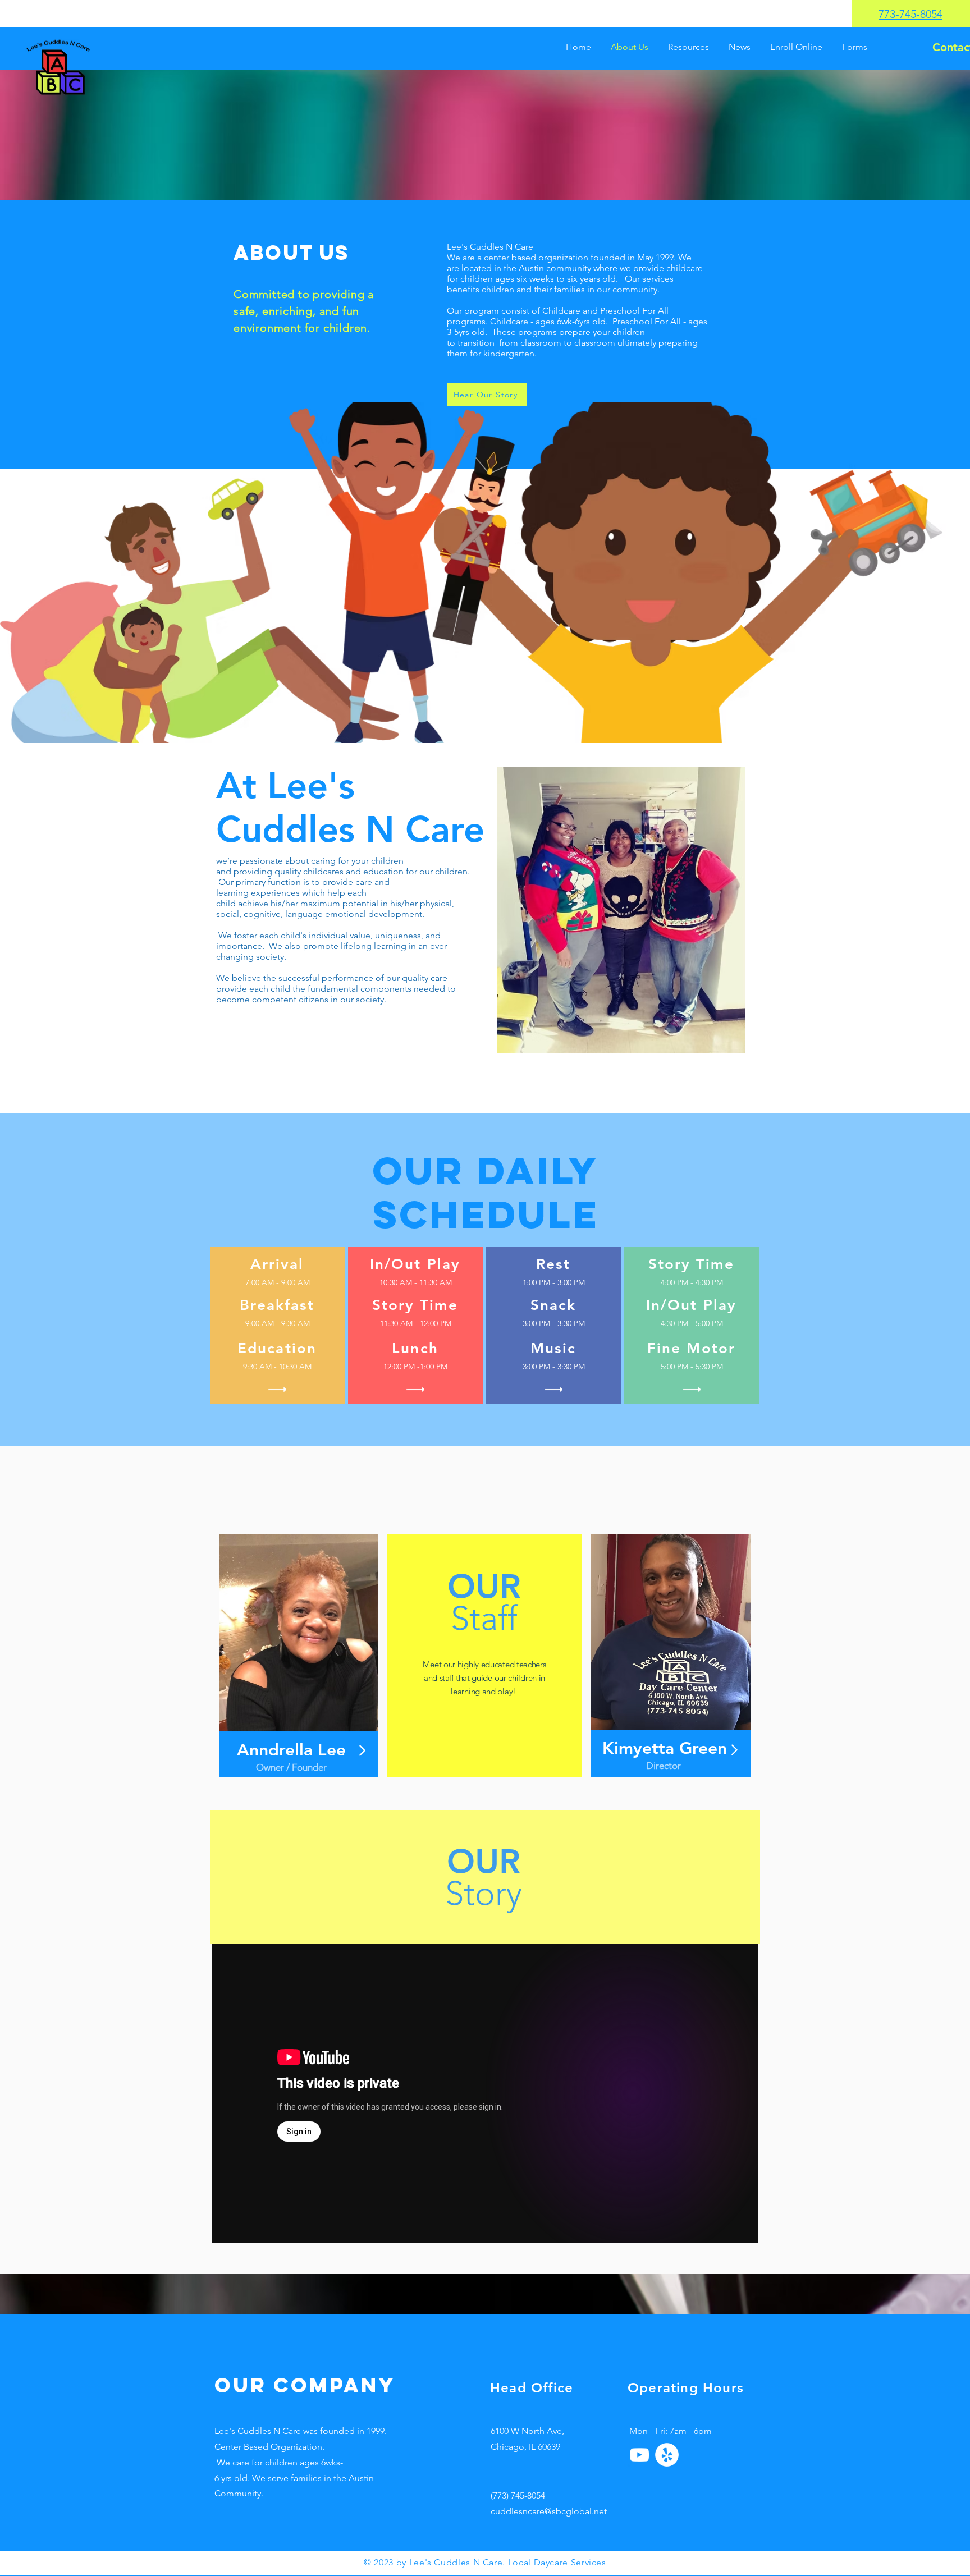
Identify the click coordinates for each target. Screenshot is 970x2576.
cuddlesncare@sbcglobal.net (549, 2511)
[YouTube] (639, 2455)
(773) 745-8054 (518, 2495)
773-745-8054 (910, 14)
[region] (299, 1656)
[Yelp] (667, 2455)
